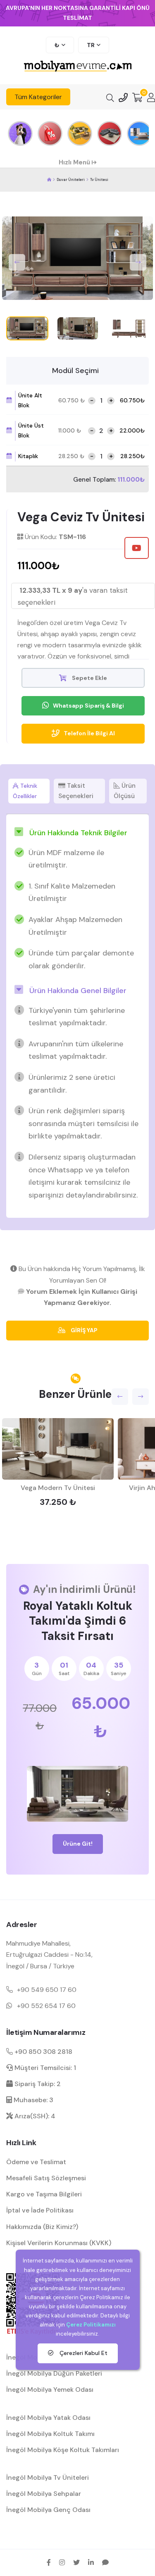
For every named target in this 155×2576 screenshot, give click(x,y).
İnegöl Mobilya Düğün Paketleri (54, 2373)
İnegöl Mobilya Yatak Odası (48, 2418)
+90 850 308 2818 (43, 2052)
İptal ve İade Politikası (40, 2210)
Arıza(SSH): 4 (34, 2116)
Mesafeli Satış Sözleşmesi (46, 2178)
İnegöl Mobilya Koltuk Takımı (50, 2434)
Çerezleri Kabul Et (83, 2353)
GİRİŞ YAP (83, 1330)
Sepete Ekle (89, 678)
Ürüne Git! (78, 1844)
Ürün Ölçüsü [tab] (125, 791)
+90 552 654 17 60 (46, 2006)
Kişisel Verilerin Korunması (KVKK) (59, 2243)
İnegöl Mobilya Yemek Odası (50, 2389)
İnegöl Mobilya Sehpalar (44, 2494)
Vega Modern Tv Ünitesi (58, 1488)
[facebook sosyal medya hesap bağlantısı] (49, 2562)
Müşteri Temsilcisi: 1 (44, 2068)
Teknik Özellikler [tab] (25, 791)
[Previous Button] (17, 262)
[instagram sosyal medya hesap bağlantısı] (62, 2562)
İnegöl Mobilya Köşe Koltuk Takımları (63, 2450)
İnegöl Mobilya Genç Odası (48, 2510)
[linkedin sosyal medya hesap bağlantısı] (91, 2562)
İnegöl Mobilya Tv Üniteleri (48, 2477)
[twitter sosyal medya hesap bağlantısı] (76, 2562)
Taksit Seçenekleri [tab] (76, 791)
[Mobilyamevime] (49, 180)
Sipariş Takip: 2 (37, 2084)
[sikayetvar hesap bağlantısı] (105, 2562)
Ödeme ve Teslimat (36, 2162)
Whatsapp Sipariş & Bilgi (88, 706)
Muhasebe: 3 (33, 2100)
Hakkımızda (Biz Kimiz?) (42, 2227)
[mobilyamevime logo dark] (78, 67)
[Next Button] (138, 262)
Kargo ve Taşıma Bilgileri (44, 2194)
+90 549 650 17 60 (47, 1990)
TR (91, 45)
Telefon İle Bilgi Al (89, 733)
